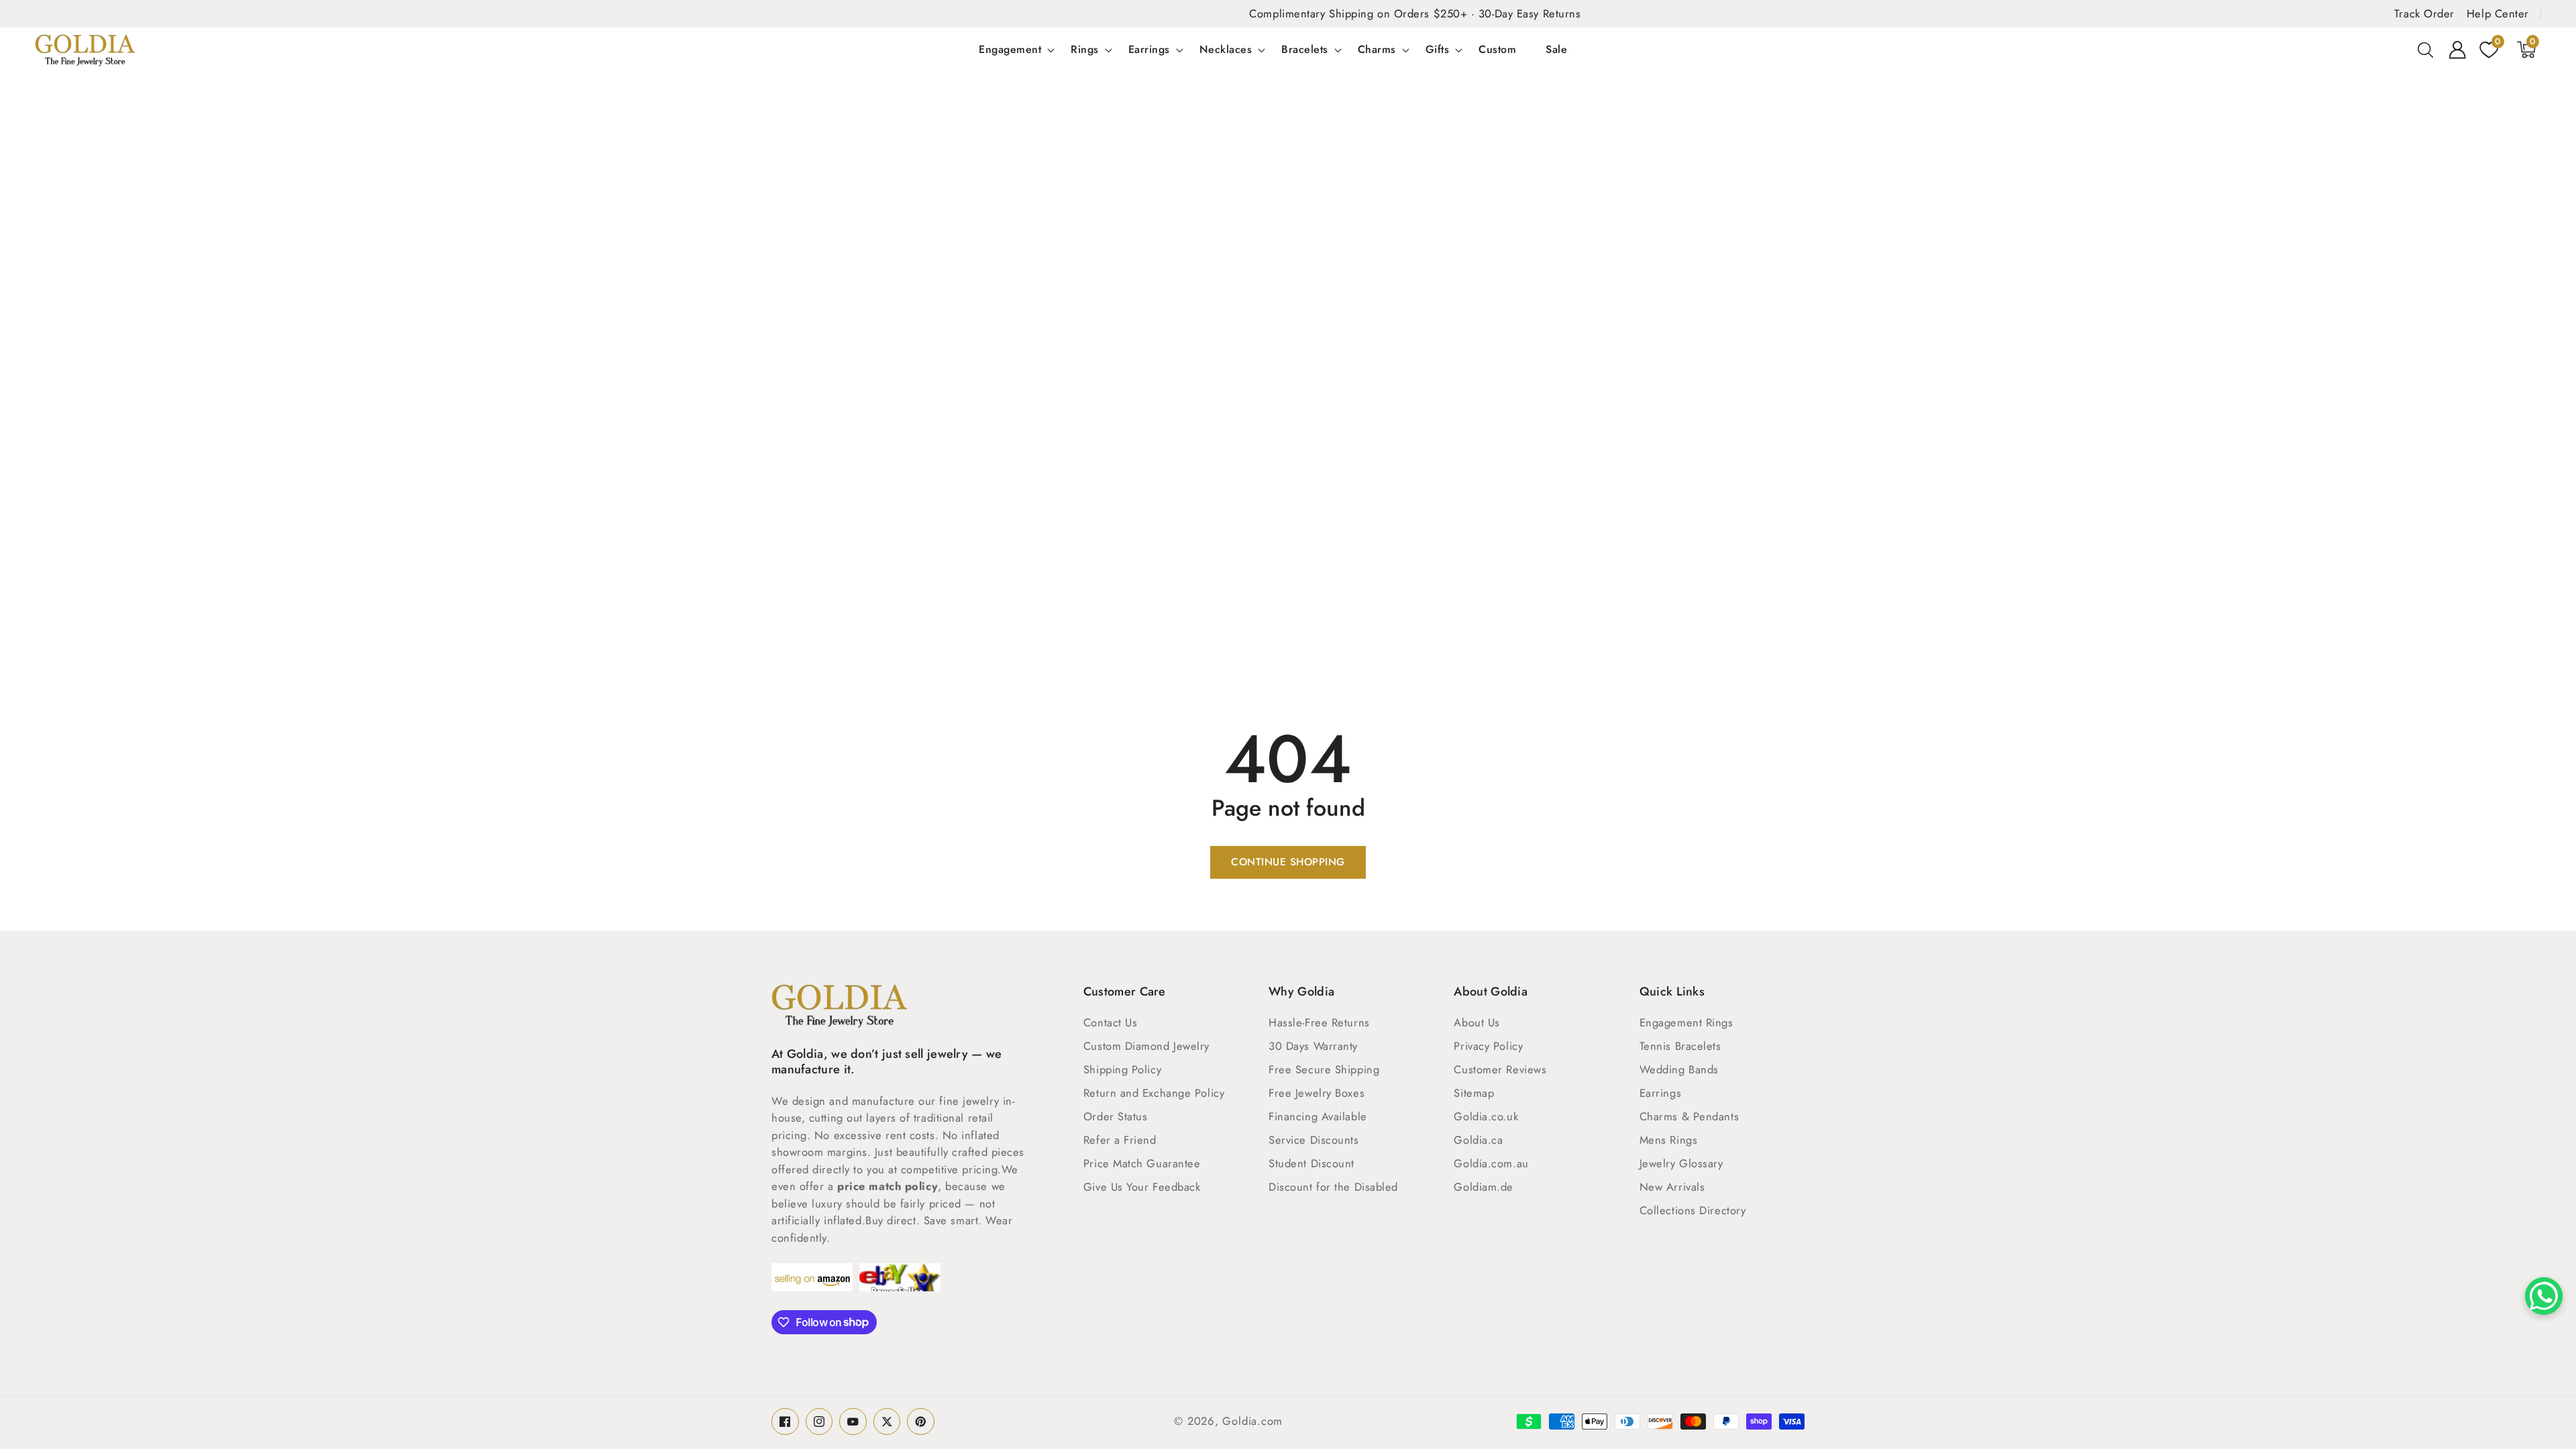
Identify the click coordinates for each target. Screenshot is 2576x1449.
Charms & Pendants (1689, 1116)
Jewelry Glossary (1681, 1163)
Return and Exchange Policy (1154, 1093)
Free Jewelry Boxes (1317, 1093)
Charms (1377, 50)
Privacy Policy (1488, 1046)
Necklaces (1226, 50)
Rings (1085, 50)
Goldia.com (1252, 1421)
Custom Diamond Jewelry (1146, 1046)
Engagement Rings (1686, 1022)
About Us (1477, 1022)
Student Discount (1311, 1163)
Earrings (1149, 50)
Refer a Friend (1120, 1140)
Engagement (1010, 50)
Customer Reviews (1500, 1069)
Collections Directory (1693, 1210)
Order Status (1116, 1116)
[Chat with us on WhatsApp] (2544, 1296)
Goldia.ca (1478, 1140)
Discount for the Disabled (1333, 1187)
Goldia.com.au (1491, 1163)
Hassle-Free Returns (1319, 1022)
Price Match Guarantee (1142, 1163)
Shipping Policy (1122, 1069)
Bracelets (1305, 50)
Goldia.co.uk (1486, 1116)
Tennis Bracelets (1680, 1046)
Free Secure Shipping (1324, 1069)
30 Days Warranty (1313, 1046)
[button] (2426, 50)
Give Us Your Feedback (1142, 1187)
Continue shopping (1288, 862)
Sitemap (1474, 1093)
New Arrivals (1672, 1187)
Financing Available (1318, 1116)
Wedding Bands (1679, 1069)
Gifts (1438, 50)
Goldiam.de (1484, 1187)
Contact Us (1111, 1022)
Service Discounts (1313, 1140)
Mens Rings (1669, 1140)
